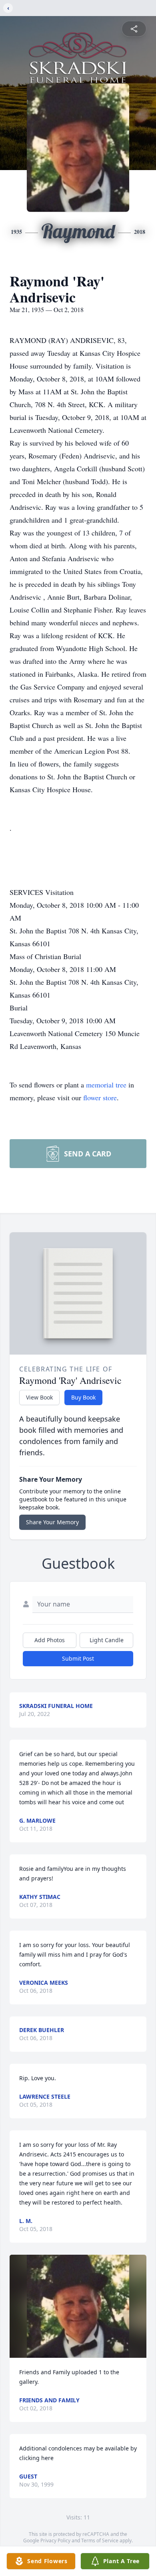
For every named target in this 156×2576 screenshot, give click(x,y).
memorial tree (106, 1085)
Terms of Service (100, 2541)
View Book (39, 1397)
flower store (100, 1097)
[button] (78, 2306)
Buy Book (83, 1397)
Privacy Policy (55, 2541)
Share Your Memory (52, 1522)
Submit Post (78, 1658)
